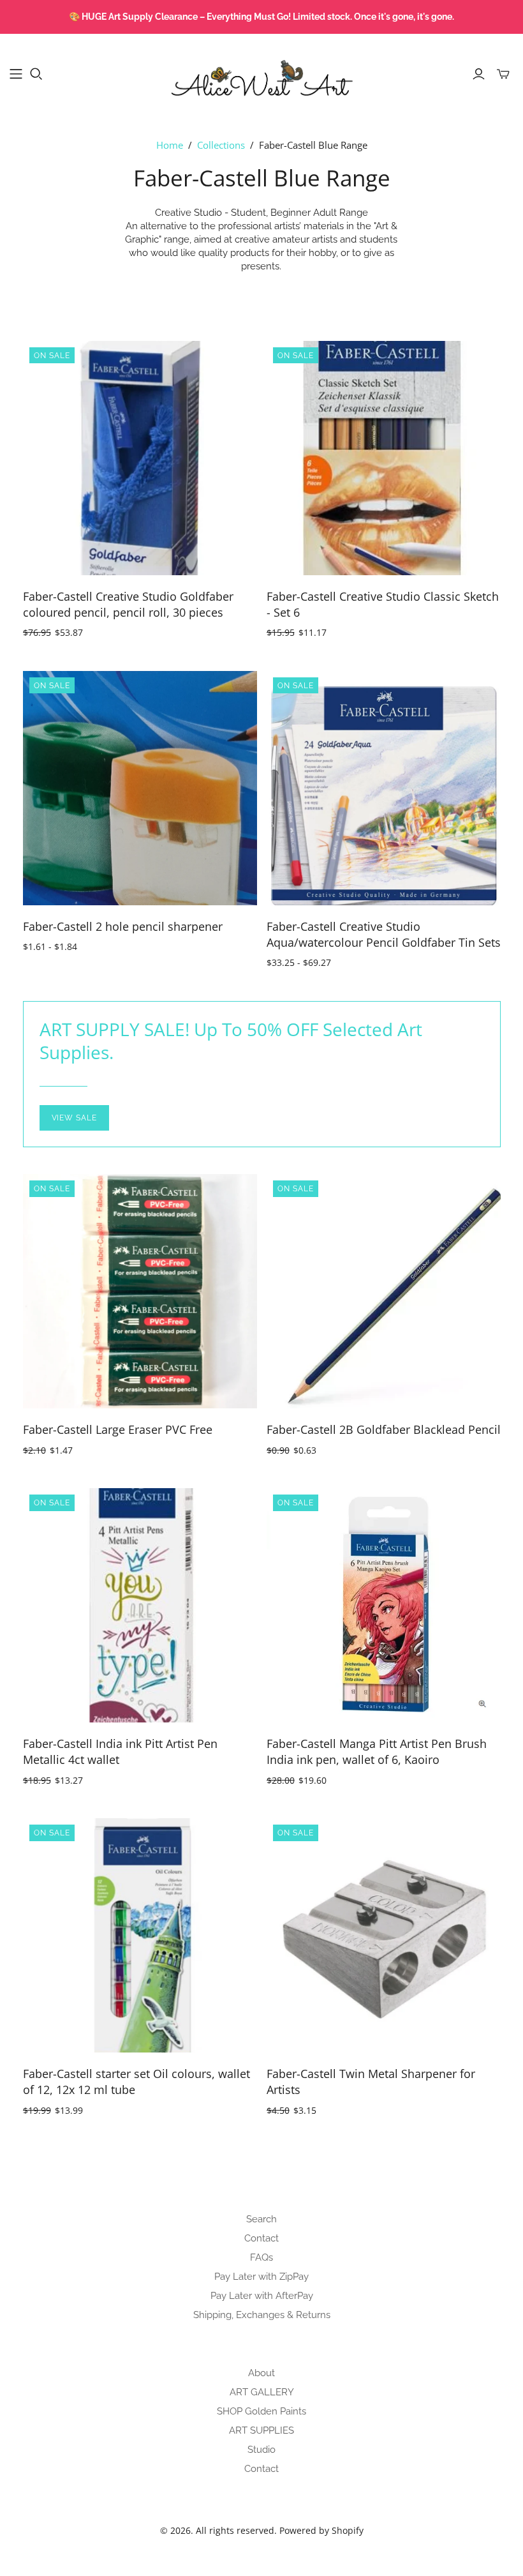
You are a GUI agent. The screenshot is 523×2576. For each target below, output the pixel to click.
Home (170, 145)
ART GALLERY (262, 2392)
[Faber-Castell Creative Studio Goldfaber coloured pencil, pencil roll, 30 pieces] (140, 458)
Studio (261, 2450)
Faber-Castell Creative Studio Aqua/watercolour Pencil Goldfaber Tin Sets (384, 934)
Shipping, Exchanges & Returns (262, 2315)
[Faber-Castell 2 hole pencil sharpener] (140, 788)
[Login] (479, 74)
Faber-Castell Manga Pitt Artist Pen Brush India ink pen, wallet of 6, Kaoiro (377, 1751)
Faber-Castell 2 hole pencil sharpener (123, 926)
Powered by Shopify (321, 2530)
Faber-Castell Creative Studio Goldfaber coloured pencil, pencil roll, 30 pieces (128, 604)
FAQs (261, 2257)
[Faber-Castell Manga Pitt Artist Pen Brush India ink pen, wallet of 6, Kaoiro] (384, 1605)
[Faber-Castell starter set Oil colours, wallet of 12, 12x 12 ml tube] (140, 1935)
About (261, 2373)
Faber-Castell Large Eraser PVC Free (118, 1429)
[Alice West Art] (261, 73)
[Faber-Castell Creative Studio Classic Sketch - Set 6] (384, 458)
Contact (261, 2238)
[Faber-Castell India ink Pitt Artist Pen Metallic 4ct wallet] (140, 1605)
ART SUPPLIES (261, 2430)
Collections (221, 145)
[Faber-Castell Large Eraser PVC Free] (140, 1291)
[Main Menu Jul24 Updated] (16, 74)
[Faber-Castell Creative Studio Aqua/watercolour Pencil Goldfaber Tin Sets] (384, 788)
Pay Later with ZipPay (261, 2277)
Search (261, 2219)
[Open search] (36, 74)
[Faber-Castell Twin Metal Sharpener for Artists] (384, 1935)
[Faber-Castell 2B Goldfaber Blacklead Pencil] (384, 1291)
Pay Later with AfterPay (262, 2296)
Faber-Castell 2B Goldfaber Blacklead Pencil (384, 1429)
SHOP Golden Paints (261, 2411)
